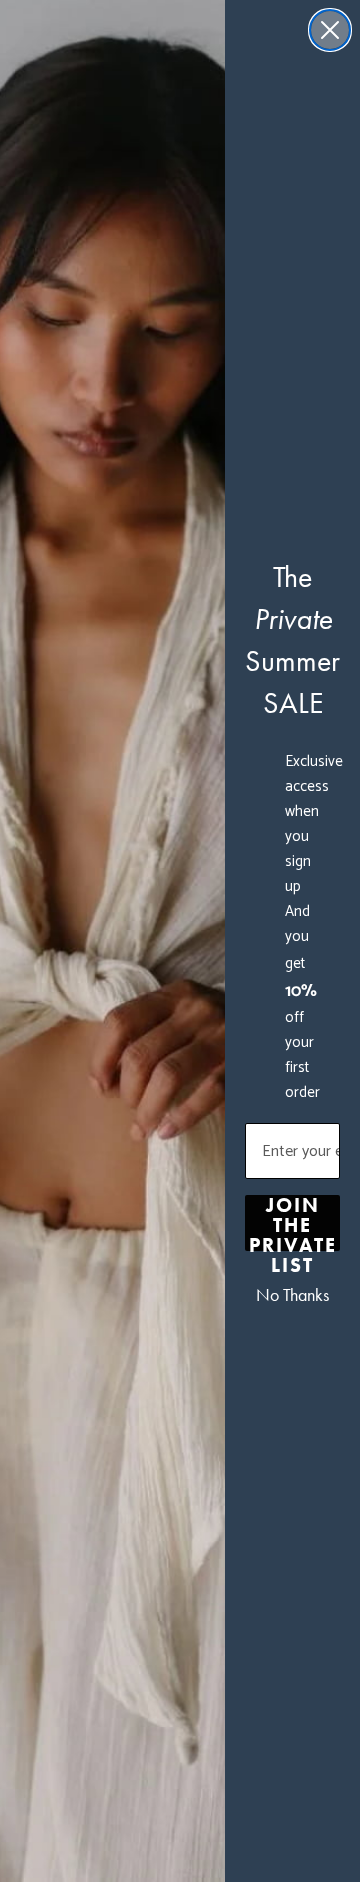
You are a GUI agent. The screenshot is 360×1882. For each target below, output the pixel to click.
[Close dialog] (330, 30)
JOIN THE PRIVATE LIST (293, 1223)
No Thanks (292, 1295)
